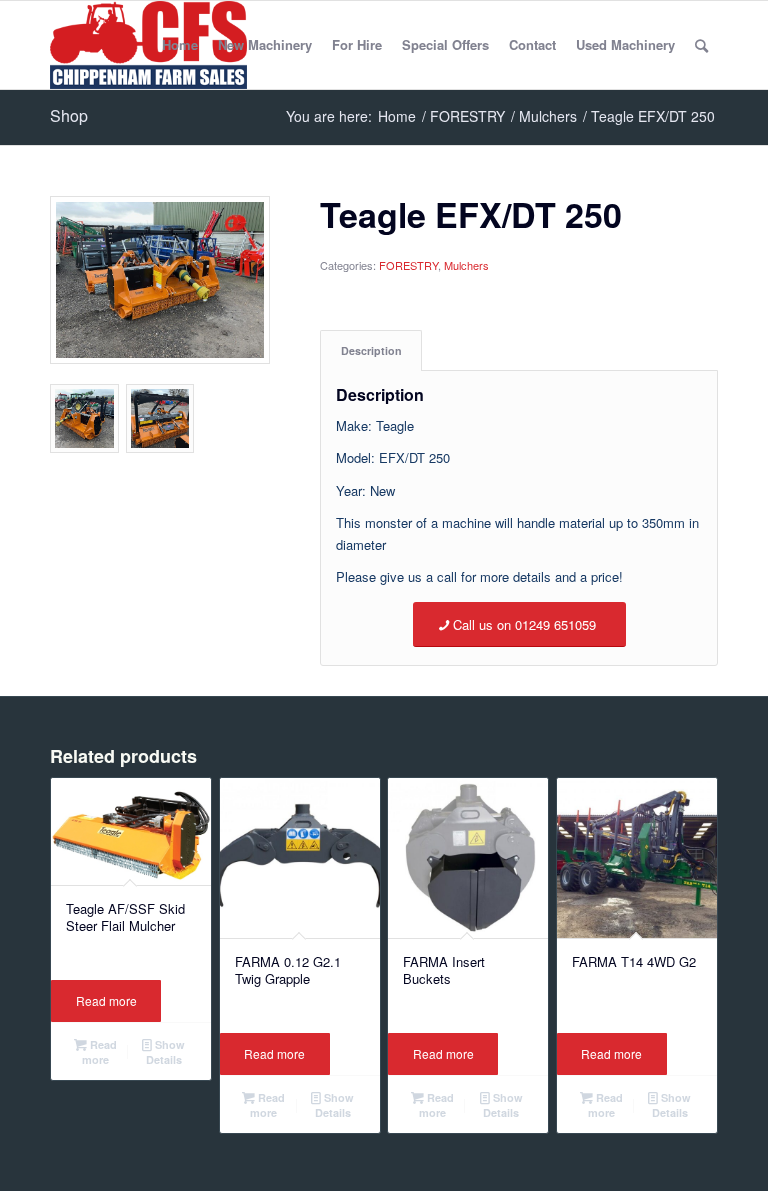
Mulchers (466, 265)
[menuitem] (701, 45)
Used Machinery (625, 44)
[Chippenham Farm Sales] (148, 45)
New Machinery (265, 44)
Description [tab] (371, 350)
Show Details (166, 1052)
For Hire (357, 44)
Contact (532, 44)
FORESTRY (408, 265)
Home (180, 44)
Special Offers (445, 44)
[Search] (701, 45)
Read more (106, 1000)
